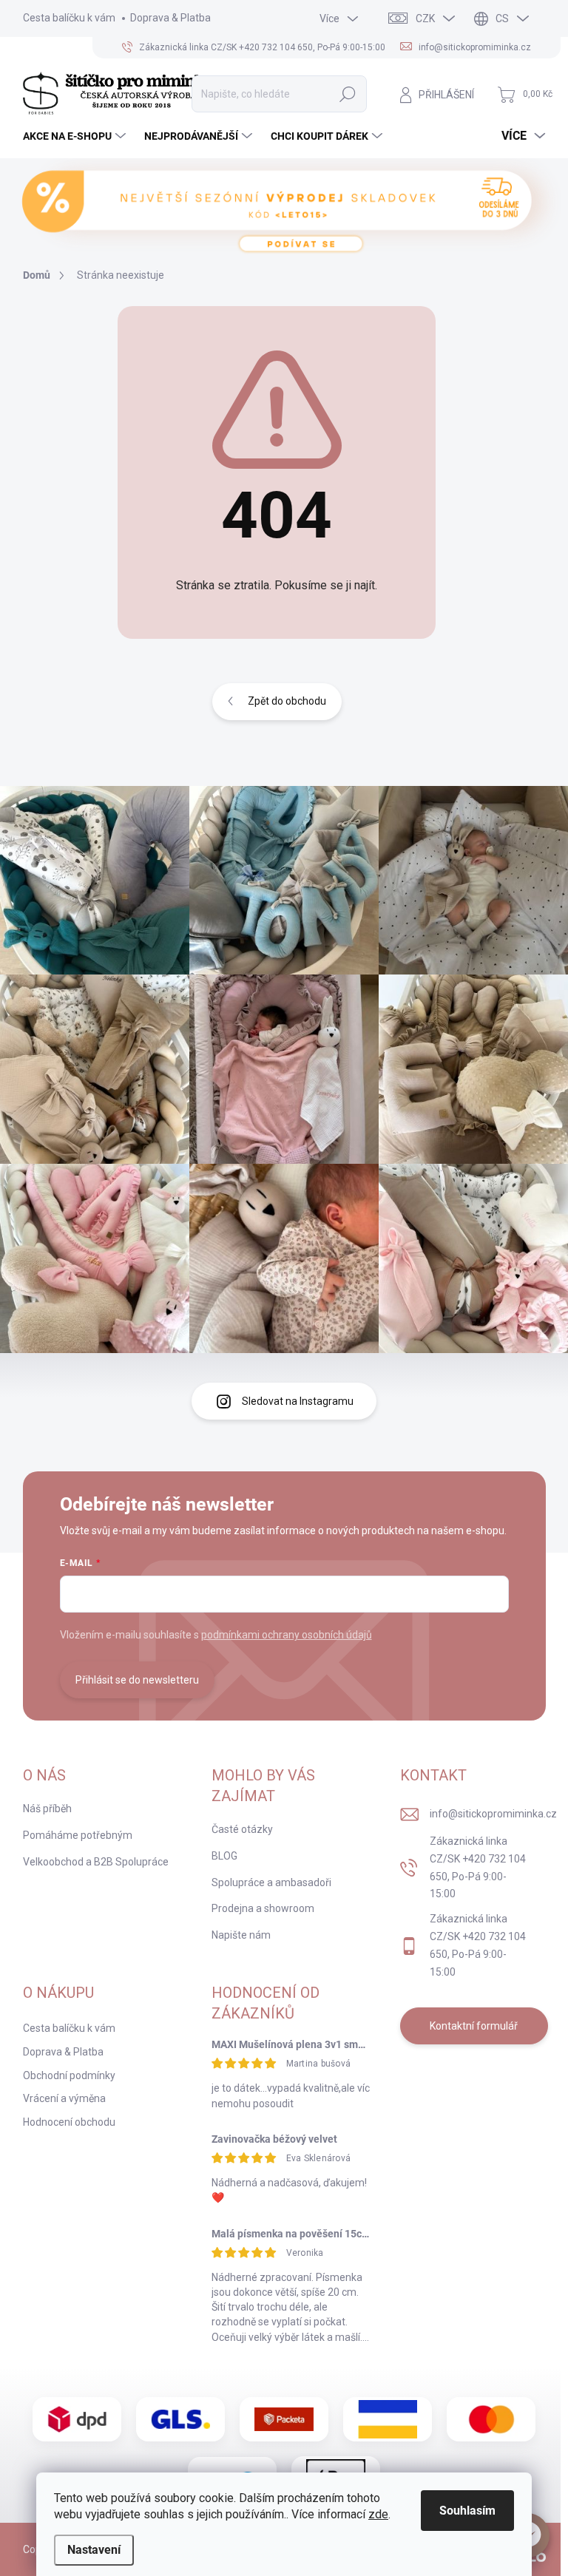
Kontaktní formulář (474, 2026)
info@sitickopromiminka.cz (493, 1814)
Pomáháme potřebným (78, 1835)
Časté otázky (242, 1829)
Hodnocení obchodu (69, 2122)
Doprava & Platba (170, 18)
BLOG (224, 1856)
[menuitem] (76, 136)
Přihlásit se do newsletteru (137, 1680)
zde (378, 2514)
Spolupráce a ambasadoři (271, 1882)
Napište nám (241, 1935)
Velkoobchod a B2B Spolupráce (96, 1862)
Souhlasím (467, 2511)
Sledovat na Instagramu (298, 1401)
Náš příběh (47, 1809)
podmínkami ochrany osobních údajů (287, 1635)
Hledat (348, 94)
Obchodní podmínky (69, 2075)
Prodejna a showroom (263, 1908)
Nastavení (94, 2550)
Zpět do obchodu (287, 701)
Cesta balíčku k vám (69, 18)
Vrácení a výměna (64, 2098)
